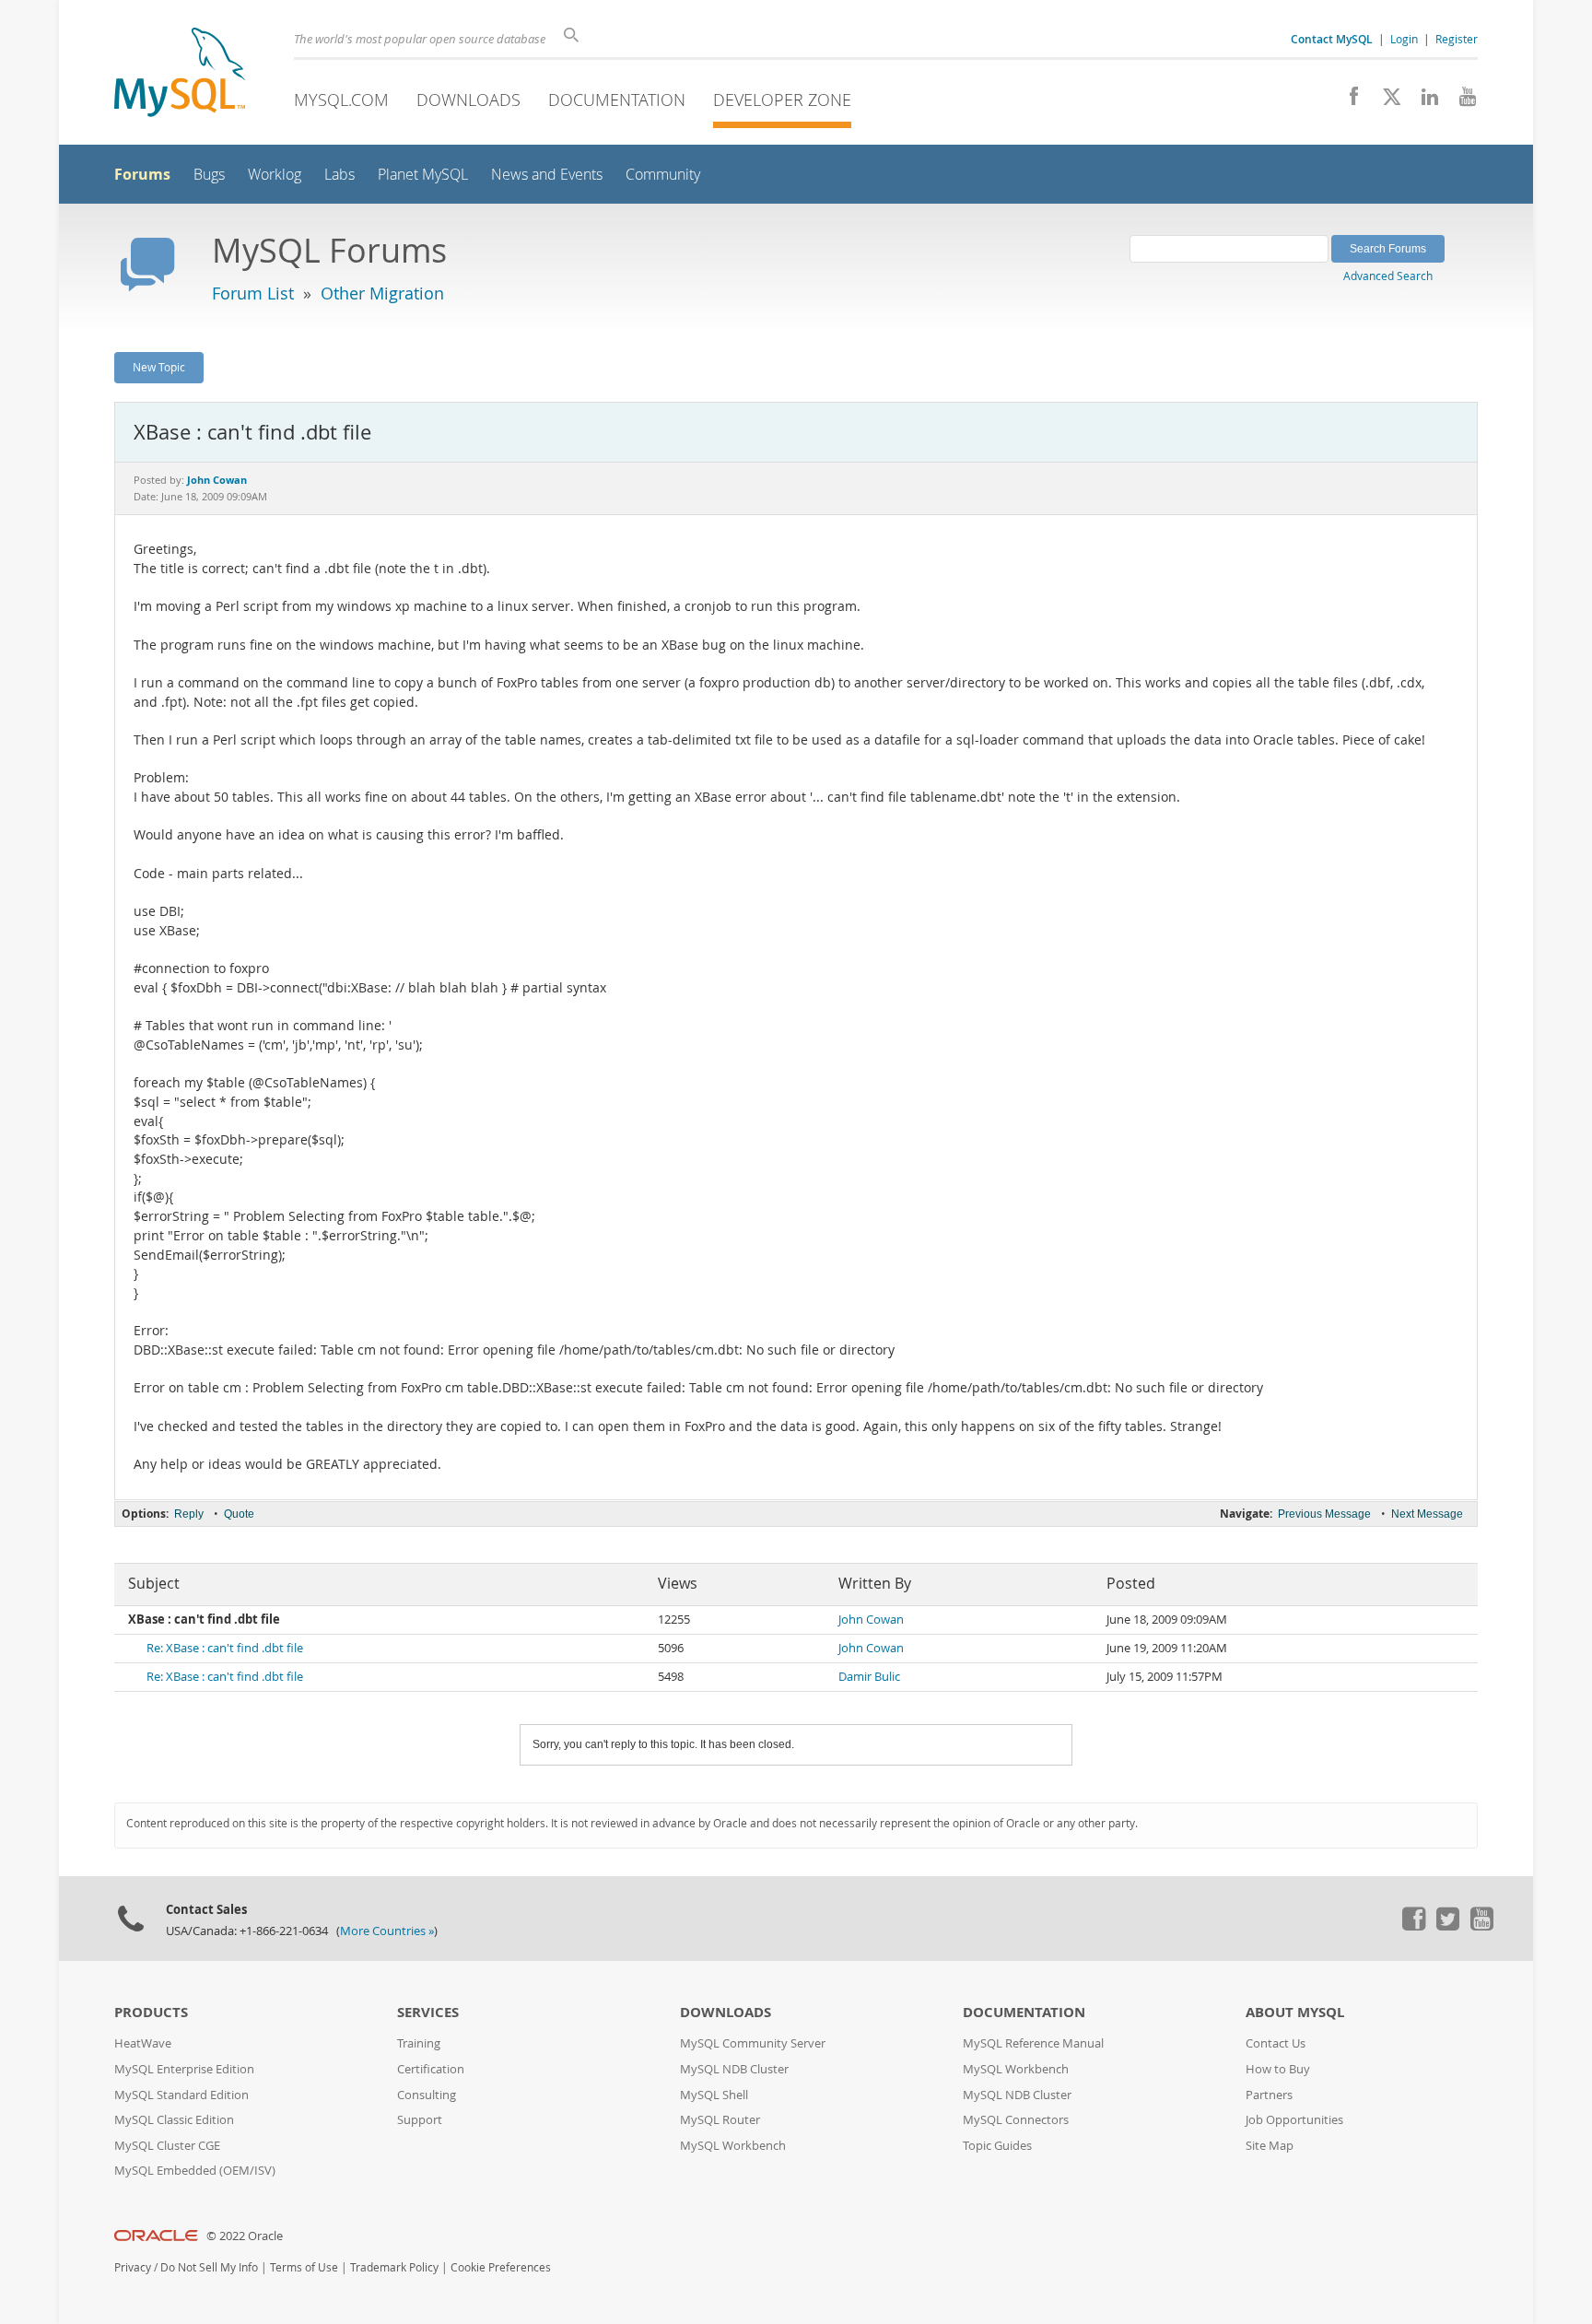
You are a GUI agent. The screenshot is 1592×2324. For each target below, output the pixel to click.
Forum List (253, 293)
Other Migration (382, 293)
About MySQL (1295, 2012)
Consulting (427, 2095)
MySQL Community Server (753, 2043)
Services (428, 2012)
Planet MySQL (423, 175)
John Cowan (871, 1620)
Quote (239, 1514)
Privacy (133, 2267)
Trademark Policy (394, 2267)
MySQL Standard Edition (181, 2095)
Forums (142, 174)
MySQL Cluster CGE (167, 2146)
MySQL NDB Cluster (734, 2069)
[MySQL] (180, 74)
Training (419, 2043)
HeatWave (143, 2043)
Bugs (209, 175)
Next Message (1427, 1514)
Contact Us (1276, 2043)
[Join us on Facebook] (1347, 101)
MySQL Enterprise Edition (184, 2069)
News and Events (547, 175)
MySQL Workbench (733, 2146)
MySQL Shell (714, 2095)
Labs (339, 175)
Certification (431, 2069)
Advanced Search (1388, 276)
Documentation (617, 100)
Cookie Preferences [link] (501, 2267)
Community (663, 175)
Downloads (468, 100)
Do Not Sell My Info (209, 2267)
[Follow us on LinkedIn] (1423, 101)
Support (420, 2120)
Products (151, 2012)
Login (1404, 39)
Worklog (275, 175)
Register (1457, 39)
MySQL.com (341, 100)
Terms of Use (304, 2267)
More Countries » (387, 1931)
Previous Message (1324, 1514)
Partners (1269, 2095)
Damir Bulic (869, 1677)
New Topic (159, 367)
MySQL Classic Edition (174, 2120)
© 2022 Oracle (245, 2236)
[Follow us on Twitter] (1447, 1926)
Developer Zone (782, 100)
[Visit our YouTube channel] (1461, 101)
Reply (189, 1514)
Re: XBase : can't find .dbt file (225, 1648)
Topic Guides (997, 2146)
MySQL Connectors (1016, 2120)
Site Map (1270, 2146)
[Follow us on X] (1385, 101)
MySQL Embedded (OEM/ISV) (195, 2171)
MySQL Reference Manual (1033, 2043)
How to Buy (1278, 2069)
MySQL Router (720, 2120)
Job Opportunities (1294, 2120)
